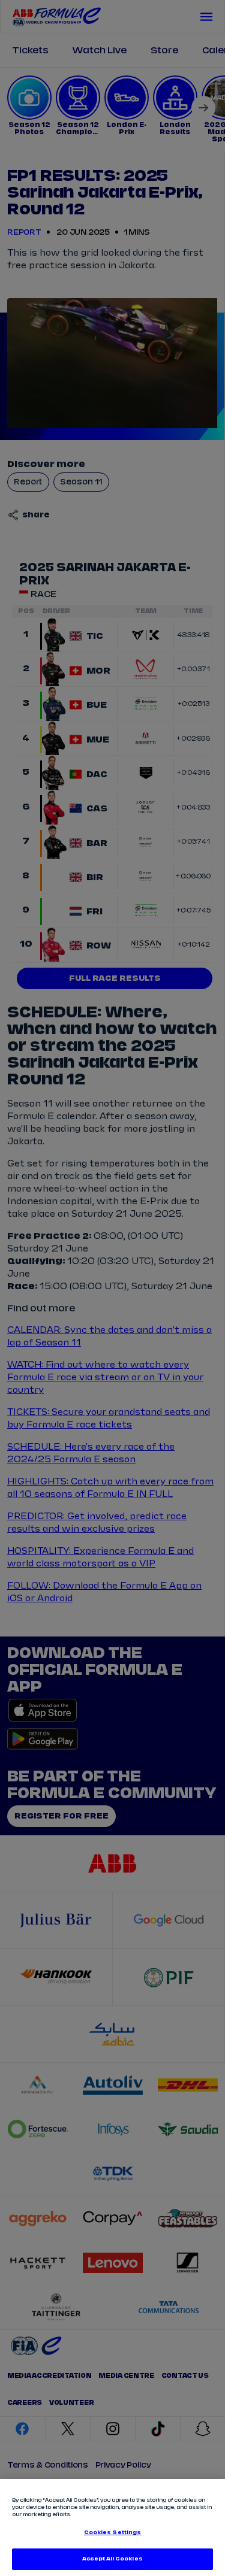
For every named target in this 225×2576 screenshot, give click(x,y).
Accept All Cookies (112, 2559)
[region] (112, 2527)
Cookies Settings (112, 2533)
